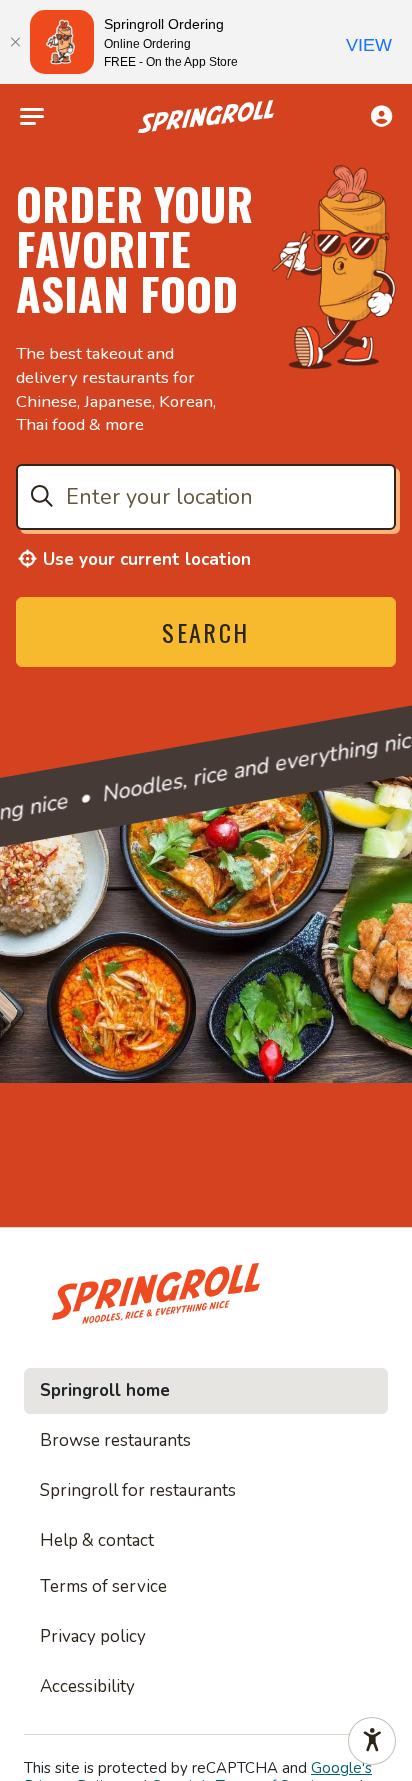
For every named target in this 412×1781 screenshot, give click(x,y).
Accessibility (87, 1686)
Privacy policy (93, 1636)
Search (205, 632)
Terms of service (103, 1586)
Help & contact (97, 1540)
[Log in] (381, 116)
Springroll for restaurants (138, 1490)
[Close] (15, 42)
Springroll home (105, 1390)
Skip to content (206, 64)
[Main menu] (32, 117)
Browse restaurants (115, 1440)
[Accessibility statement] (372, 1741)
